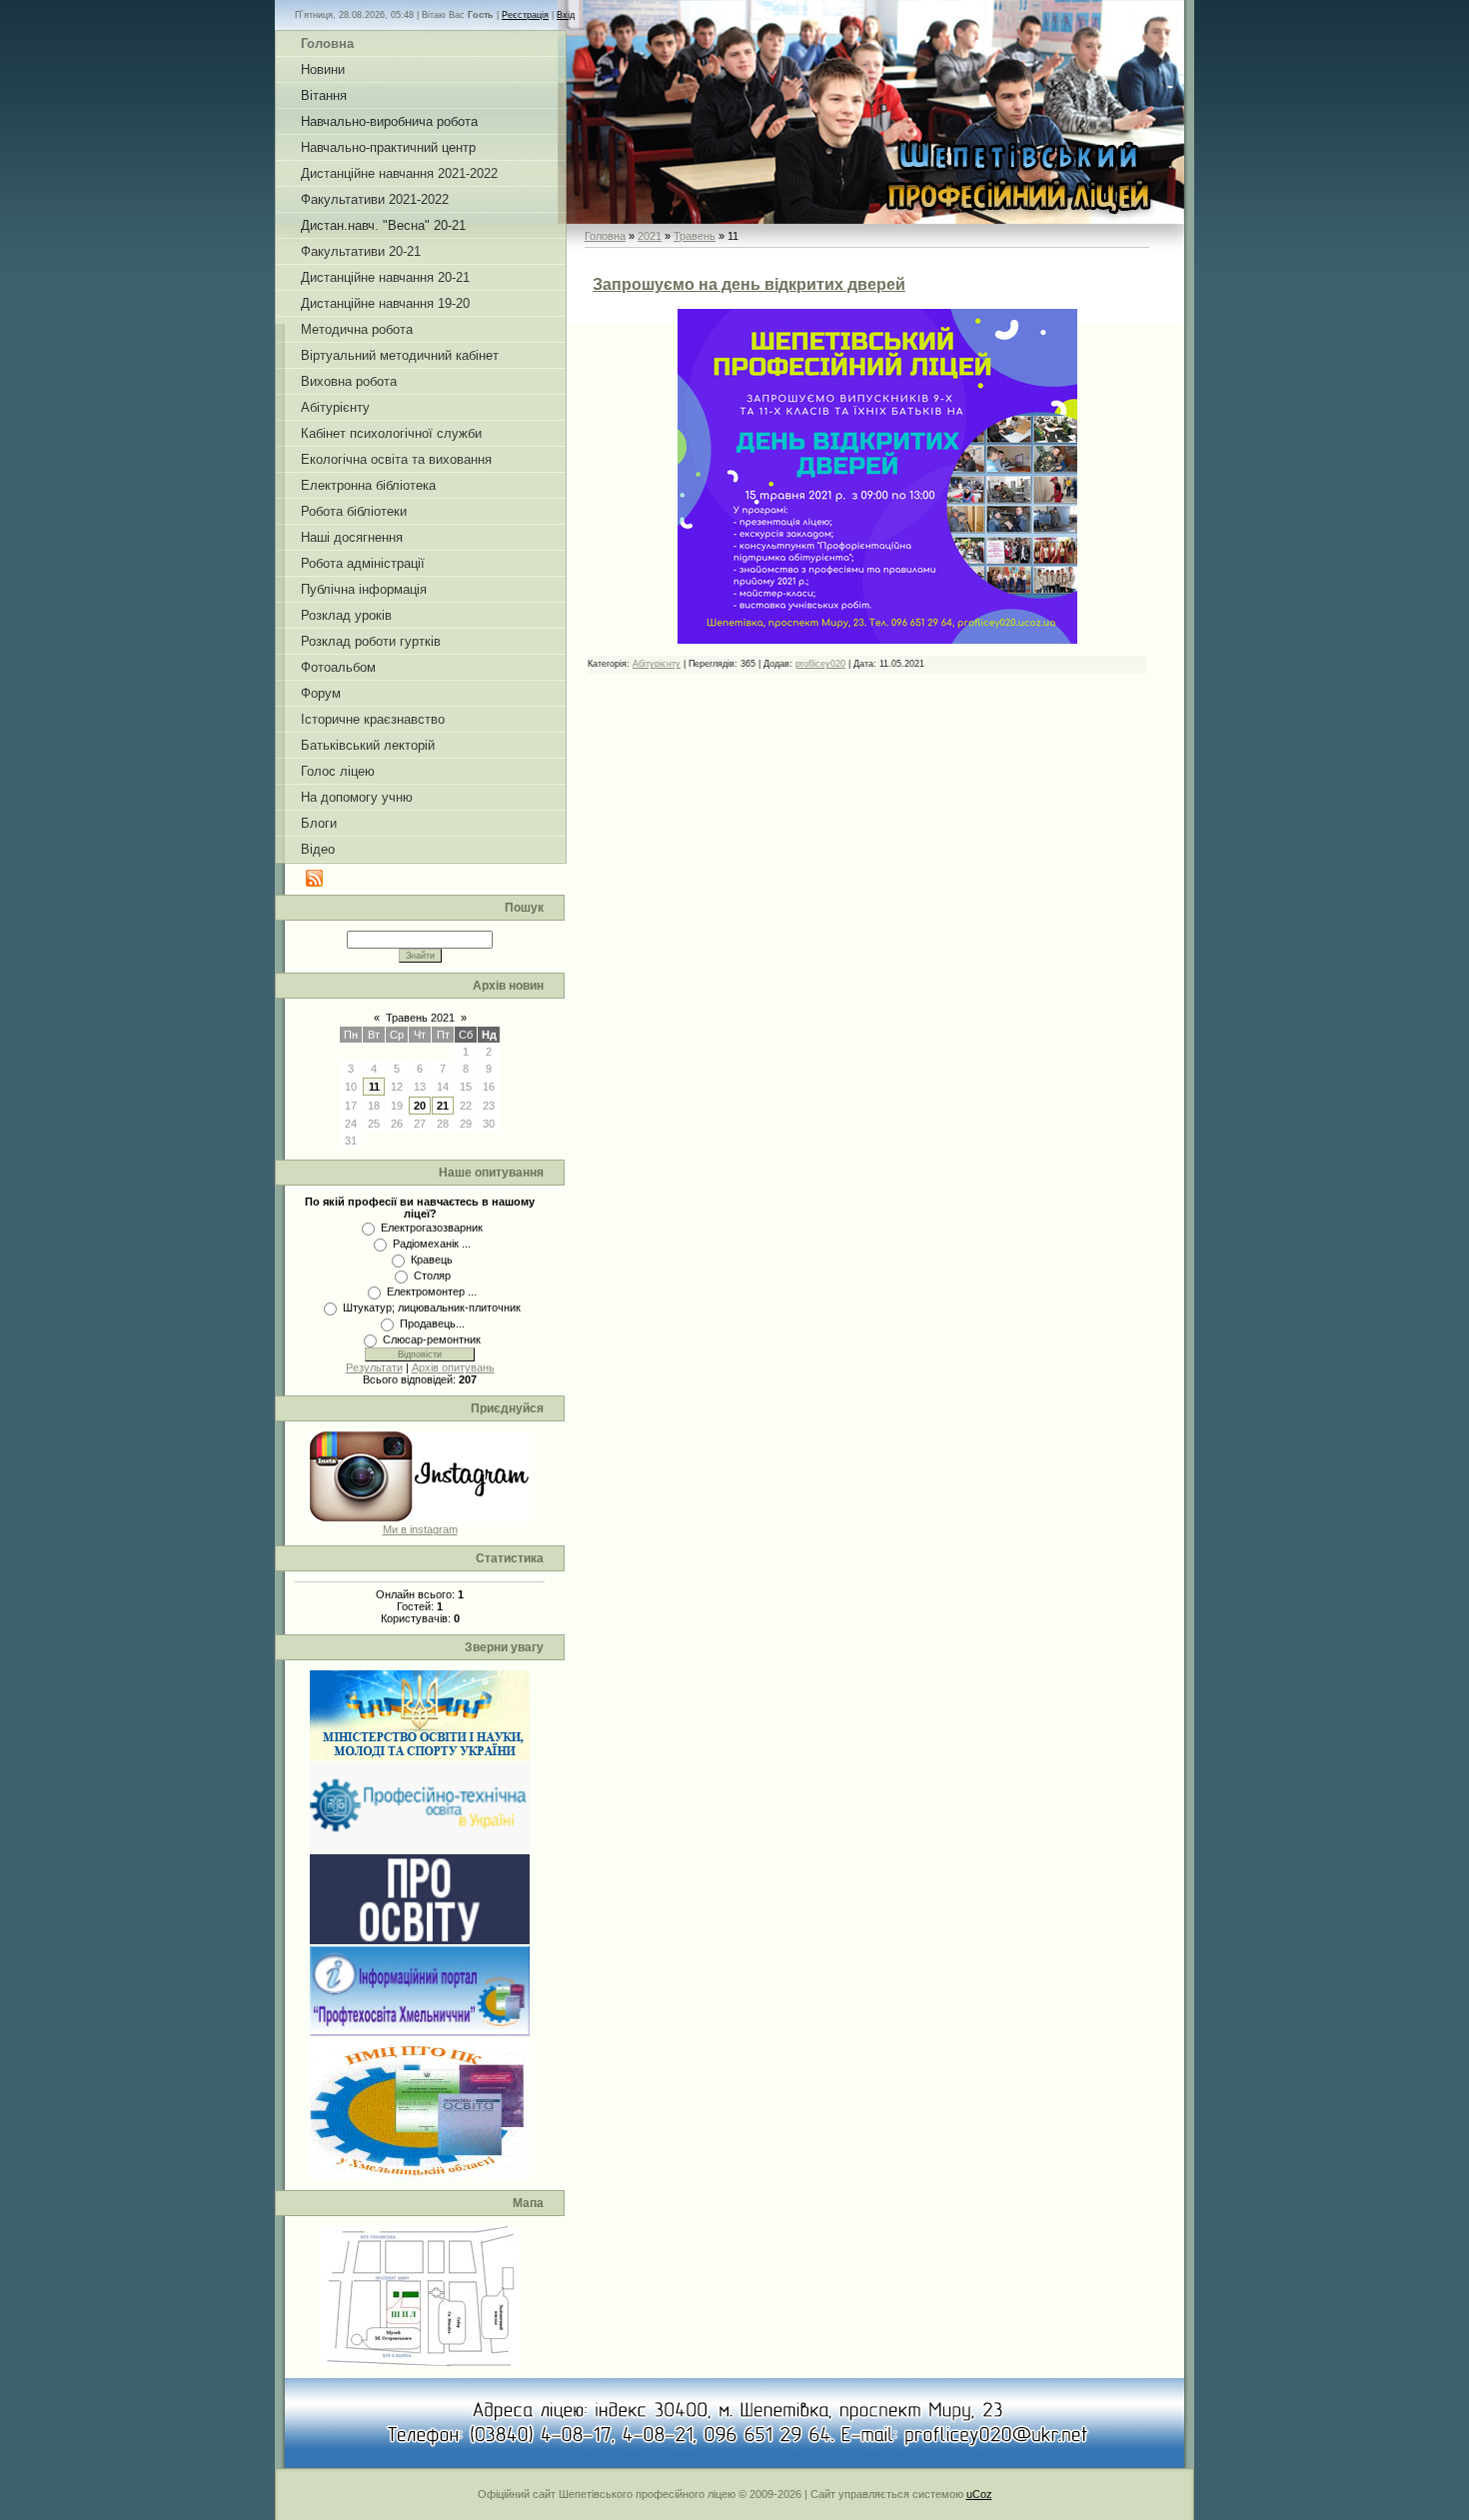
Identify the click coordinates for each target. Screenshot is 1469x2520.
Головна (605, 236)
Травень (695, 236)
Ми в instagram (420, 1529)
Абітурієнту (657, 664)
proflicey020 (820, 664)
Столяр (432, 1275)
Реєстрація (525, 15)
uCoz (979, 2494)
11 (374, 1087)
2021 (650, 236)
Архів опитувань (453, 1367)
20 (420, 1106)
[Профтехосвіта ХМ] (420, 2032)
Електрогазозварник (432, 1228)
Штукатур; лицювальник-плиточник (432, 1307)
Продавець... (432, 1323)
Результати (374, 1367)
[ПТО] (420, 1848)
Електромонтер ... (432, 1291)
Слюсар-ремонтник (432, 1339)
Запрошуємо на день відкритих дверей (749, 284)
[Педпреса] (420, 1940)
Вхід (566, 15)
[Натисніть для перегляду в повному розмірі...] (877, 640)
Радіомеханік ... (432, 1244)
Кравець (432, 1260)
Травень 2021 (420, 1018)
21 (443, 1106)
